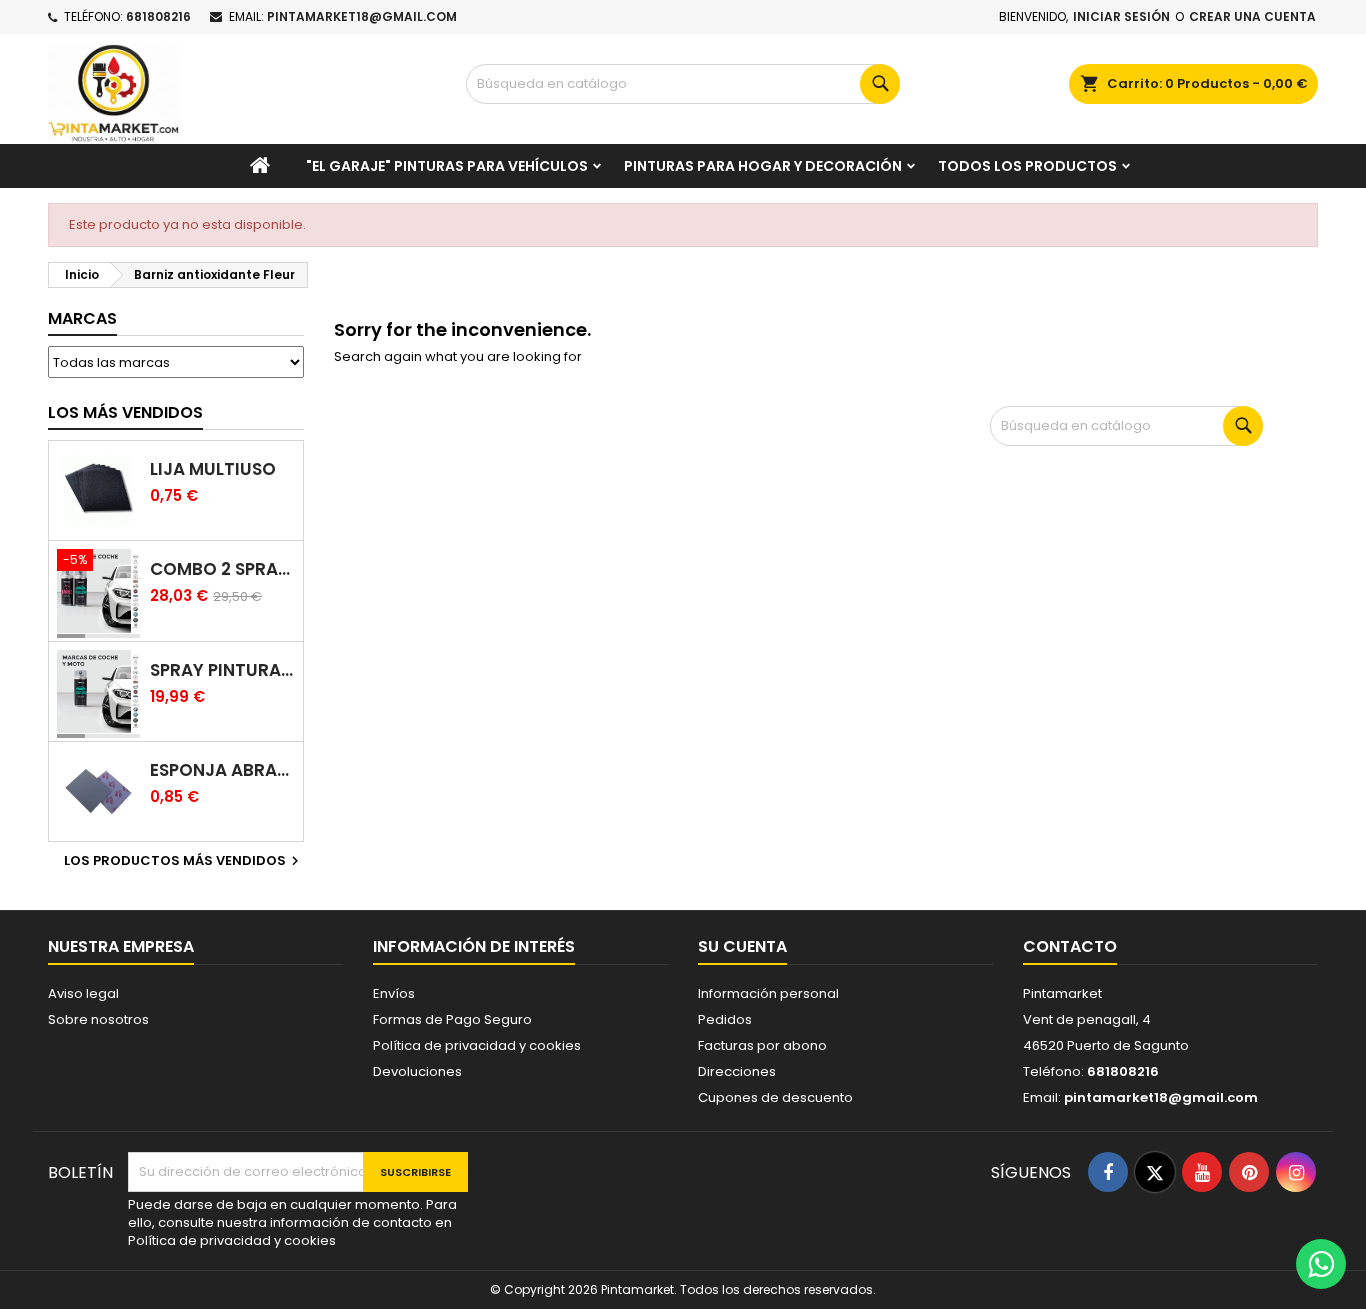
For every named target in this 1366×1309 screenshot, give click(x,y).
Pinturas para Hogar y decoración (763, 166)
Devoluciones (417, 1071)
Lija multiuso (213, 469)
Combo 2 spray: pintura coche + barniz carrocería (222, 569)
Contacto (1070, 946)
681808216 (158, 16)
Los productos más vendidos (184, 861)
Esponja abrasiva (222, 770)
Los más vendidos (125, 412)
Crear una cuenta (1252, 16)
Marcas (82, 318)
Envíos (394, 993)
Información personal (768, 993)
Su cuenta (742, 946)
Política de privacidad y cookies (477, 1045)
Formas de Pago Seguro (452, 1019)
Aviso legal (83, 993)
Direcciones (737, 1071)
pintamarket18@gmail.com (362, 16)
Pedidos (725, 1019)
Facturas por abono (762, 1045)
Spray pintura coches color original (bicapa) (222, 670)
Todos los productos (1027, 166)
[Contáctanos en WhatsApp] (1321, 1264)
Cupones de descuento (775, 1097)
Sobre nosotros (98, 1019)
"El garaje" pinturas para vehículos (447, 166)
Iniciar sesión (1121, 16)
